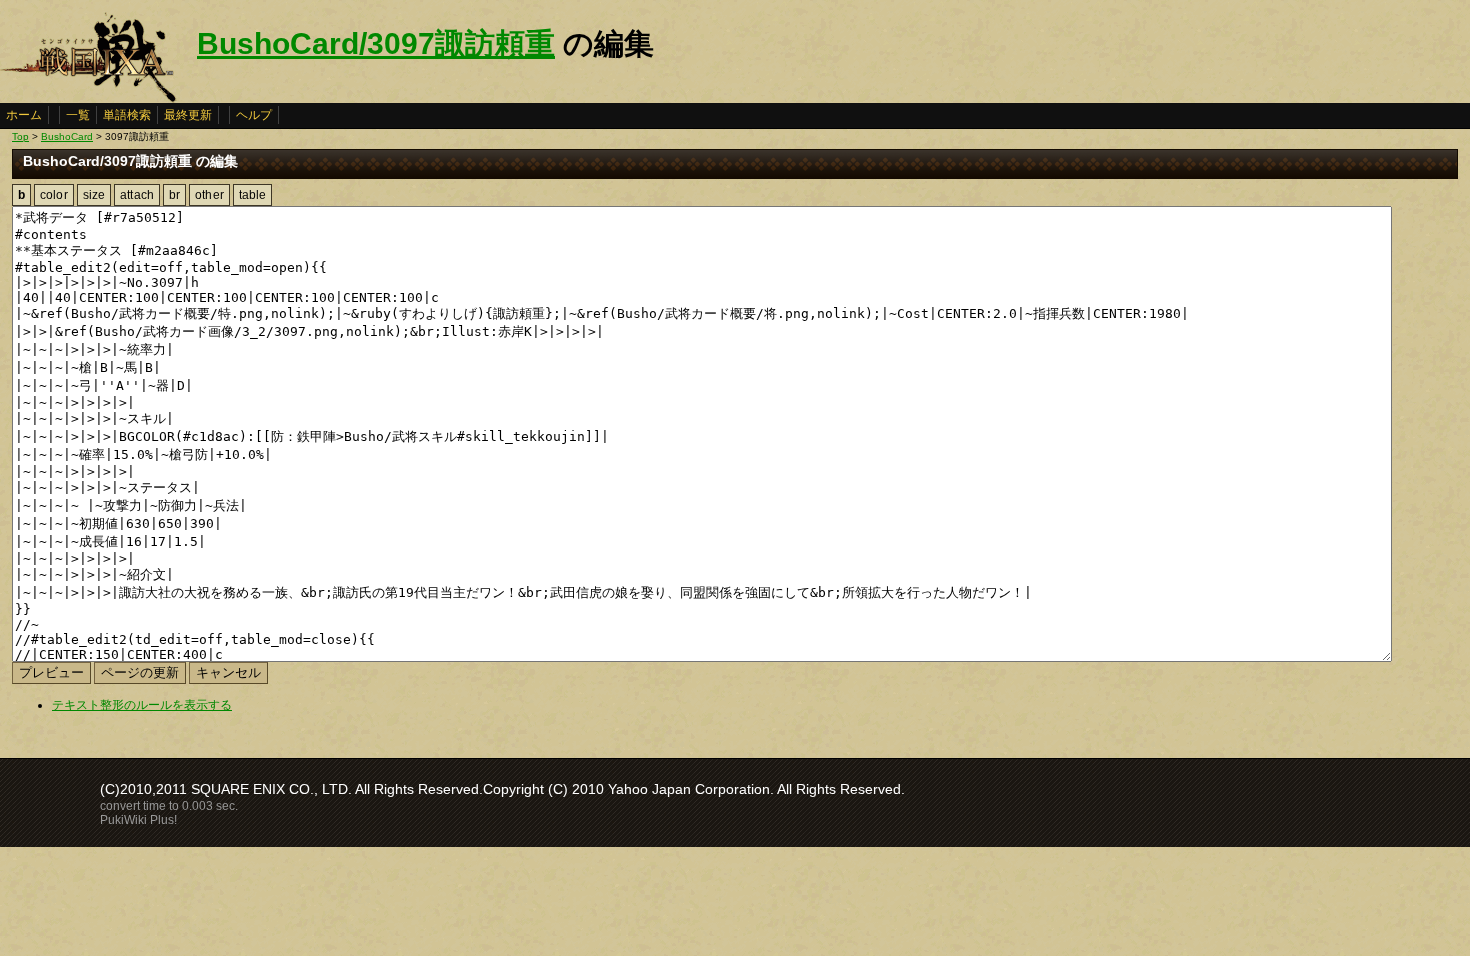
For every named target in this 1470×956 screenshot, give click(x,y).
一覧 (78, 115)
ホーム (24, 115)
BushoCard (67, 136)
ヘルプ (254, 115)
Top (20, 136)
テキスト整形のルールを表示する (142, 705)
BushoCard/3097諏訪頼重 (376, 43)
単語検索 (127, 115)
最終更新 (188, 115)
